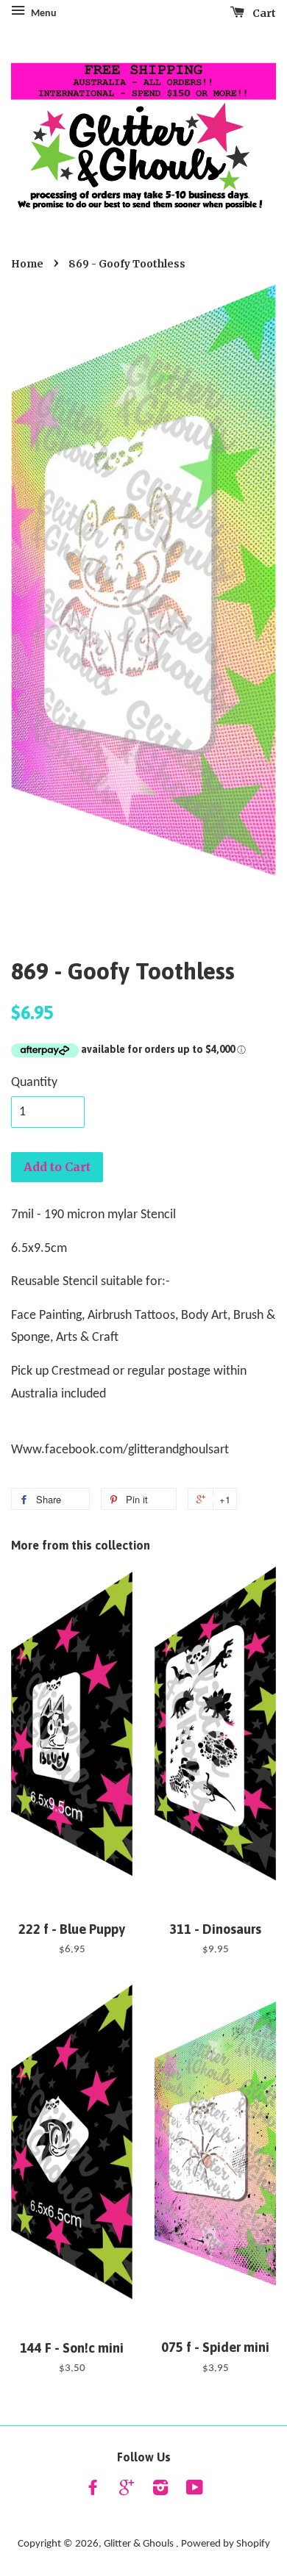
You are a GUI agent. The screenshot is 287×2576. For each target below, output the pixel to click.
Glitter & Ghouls (140, 2544)
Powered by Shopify (226, 2544)
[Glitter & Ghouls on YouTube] (195, 2491)
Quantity (34, 1083)
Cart (263, 13)
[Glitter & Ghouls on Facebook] (93, 2491)
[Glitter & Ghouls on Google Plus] (127, 2491)
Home (27, 264)
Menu (43, 14)
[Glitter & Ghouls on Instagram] (160, 2491)
